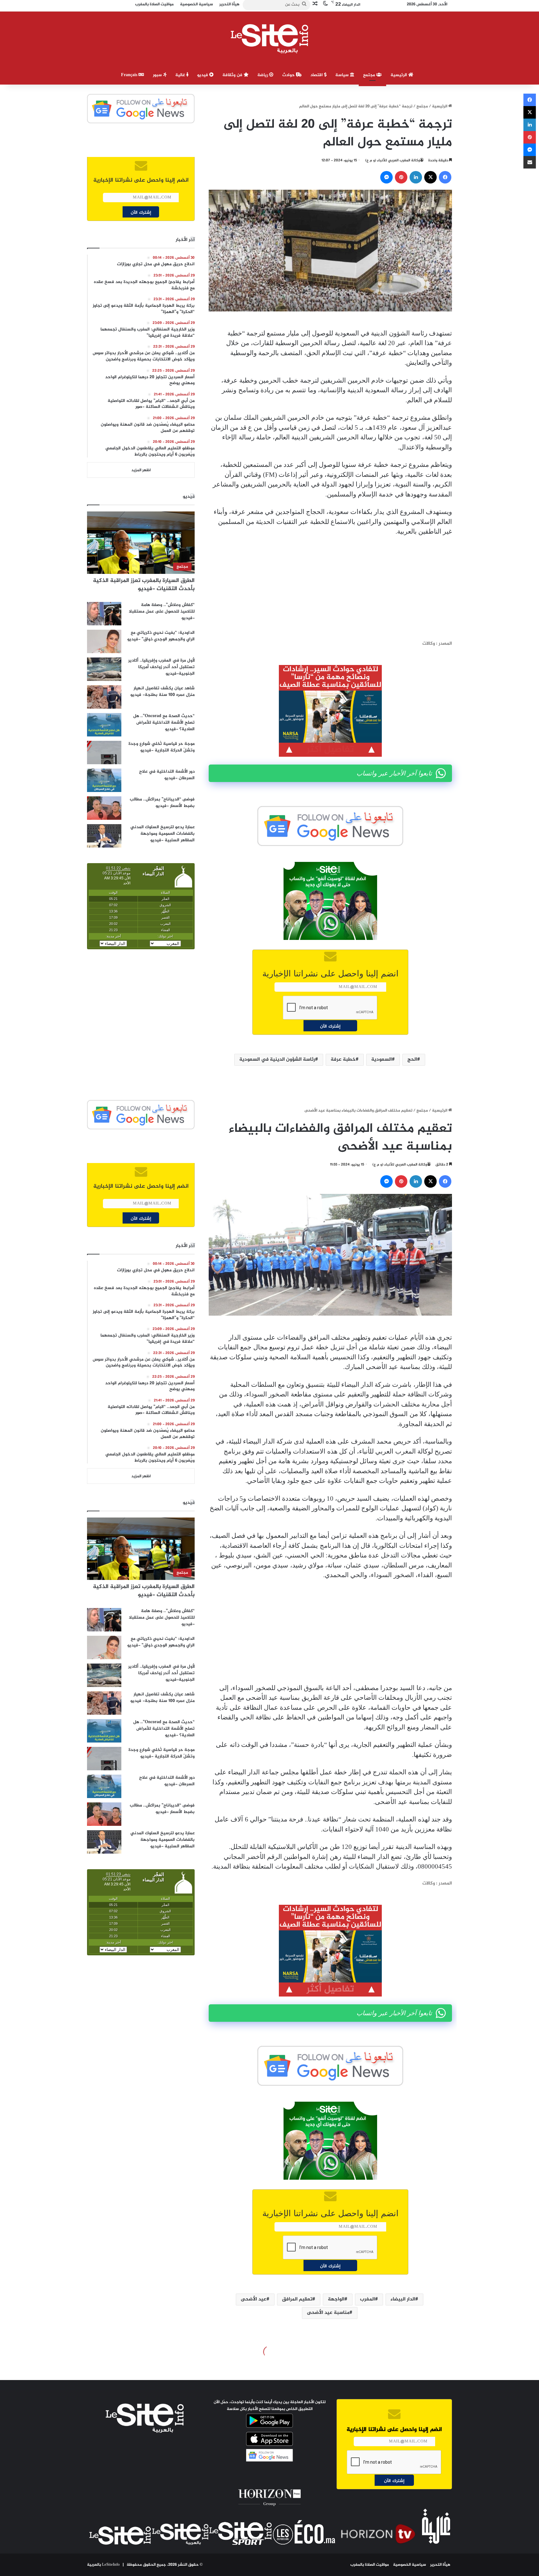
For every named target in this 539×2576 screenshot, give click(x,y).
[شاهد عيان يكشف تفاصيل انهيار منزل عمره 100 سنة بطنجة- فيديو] (104, 697)
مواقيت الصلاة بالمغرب (370, 2565)
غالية (181, 75)
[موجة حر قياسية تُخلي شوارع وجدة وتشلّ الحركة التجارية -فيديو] (104, 753)
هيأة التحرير (440, 2565)
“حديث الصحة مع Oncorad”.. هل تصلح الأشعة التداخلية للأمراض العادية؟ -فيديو (164, 723)
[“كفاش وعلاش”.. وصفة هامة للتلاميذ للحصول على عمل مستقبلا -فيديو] (104, 614)
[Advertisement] (330, 588)
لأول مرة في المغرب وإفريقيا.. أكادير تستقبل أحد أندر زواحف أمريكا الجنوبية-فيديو (161, 667)
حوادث (289, 75)
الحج (412, 1060)
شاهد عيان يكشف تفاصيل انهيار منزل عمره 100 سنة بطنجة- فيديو (163, 692)
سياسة (343, 75)
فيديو (203, 75)
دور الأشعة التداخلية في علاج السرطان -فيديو (167, 775)
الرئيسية (399, 75)
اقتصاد (317, 75)
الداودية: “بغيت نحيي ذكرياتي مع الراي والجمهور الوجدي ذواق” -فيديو (161, 636)
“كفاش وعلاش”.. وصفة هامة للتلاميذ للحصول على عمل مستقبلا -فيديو (162, 611)
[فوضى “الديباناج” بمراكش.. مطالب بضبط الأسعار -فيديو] (104, 808)
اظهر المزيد (141, 470)
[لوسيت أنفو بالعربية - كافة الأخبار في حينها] (270, 39)
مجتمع (370, 75)
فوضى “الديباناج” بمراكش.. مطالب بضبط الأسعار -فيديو (162, 803)
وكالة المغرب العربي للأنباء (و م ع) (393, 160)
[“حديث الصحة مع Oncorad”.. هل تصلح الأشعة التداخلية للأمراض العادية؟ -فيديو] (104, 725)
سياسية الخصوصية (410, 2565)
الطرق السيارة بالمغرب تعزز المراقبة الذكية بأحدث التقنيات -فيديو (144, 585)
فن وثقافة (233, 75)
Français (130, 75)
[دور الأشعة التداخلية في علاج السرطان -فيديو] (104, 780)
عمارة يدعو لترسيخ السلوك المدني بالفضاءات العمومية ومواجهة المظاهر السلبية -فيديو (163, 834)
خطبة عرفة (343, 1060)
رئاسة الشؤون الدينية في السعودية (277, 1060)
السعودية (381, 1060)
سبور (158, 75)
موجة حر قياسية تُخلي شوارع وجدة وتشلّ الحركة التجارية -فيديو (162, 747)
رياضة (263, 75)
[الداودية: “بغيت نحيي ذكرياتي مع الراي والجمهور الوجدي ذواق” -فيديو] (104, 641)
